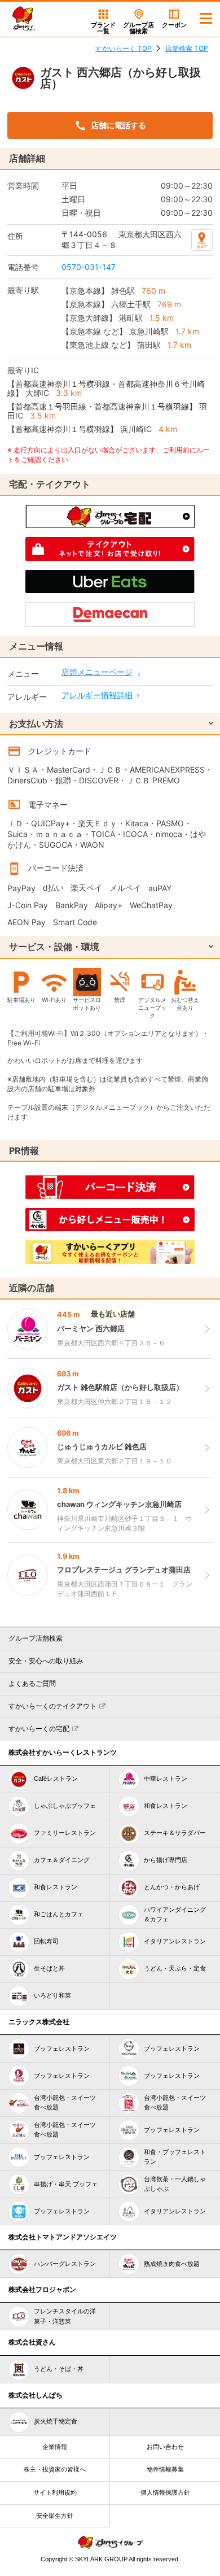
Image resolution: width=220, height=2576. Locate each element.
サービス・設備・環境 (54, 947)
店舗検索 (138, 28)
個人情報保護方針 (165, 2492)
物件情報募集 (165, 2469)
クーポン (174, 25)
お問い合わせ (165, 2447)
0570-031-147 (89, 267)
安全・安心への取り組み (46, 1661)
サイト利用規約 (55, 2492)
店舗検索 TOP (187, 48)
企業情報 (55, 2447)
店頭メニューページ (97, 672)
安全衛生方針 (55, 2516)
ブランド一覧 (103, 28)
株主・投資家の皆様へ (55, 2469)
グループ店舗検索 (36, 1638)
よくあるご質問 (32, 1684)
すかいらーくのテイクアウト (52, 1706)
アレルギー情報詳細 (97, 695)
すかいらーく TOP (124, 48)
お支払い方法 (36, 723)
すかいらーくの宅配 (39, 1729)
